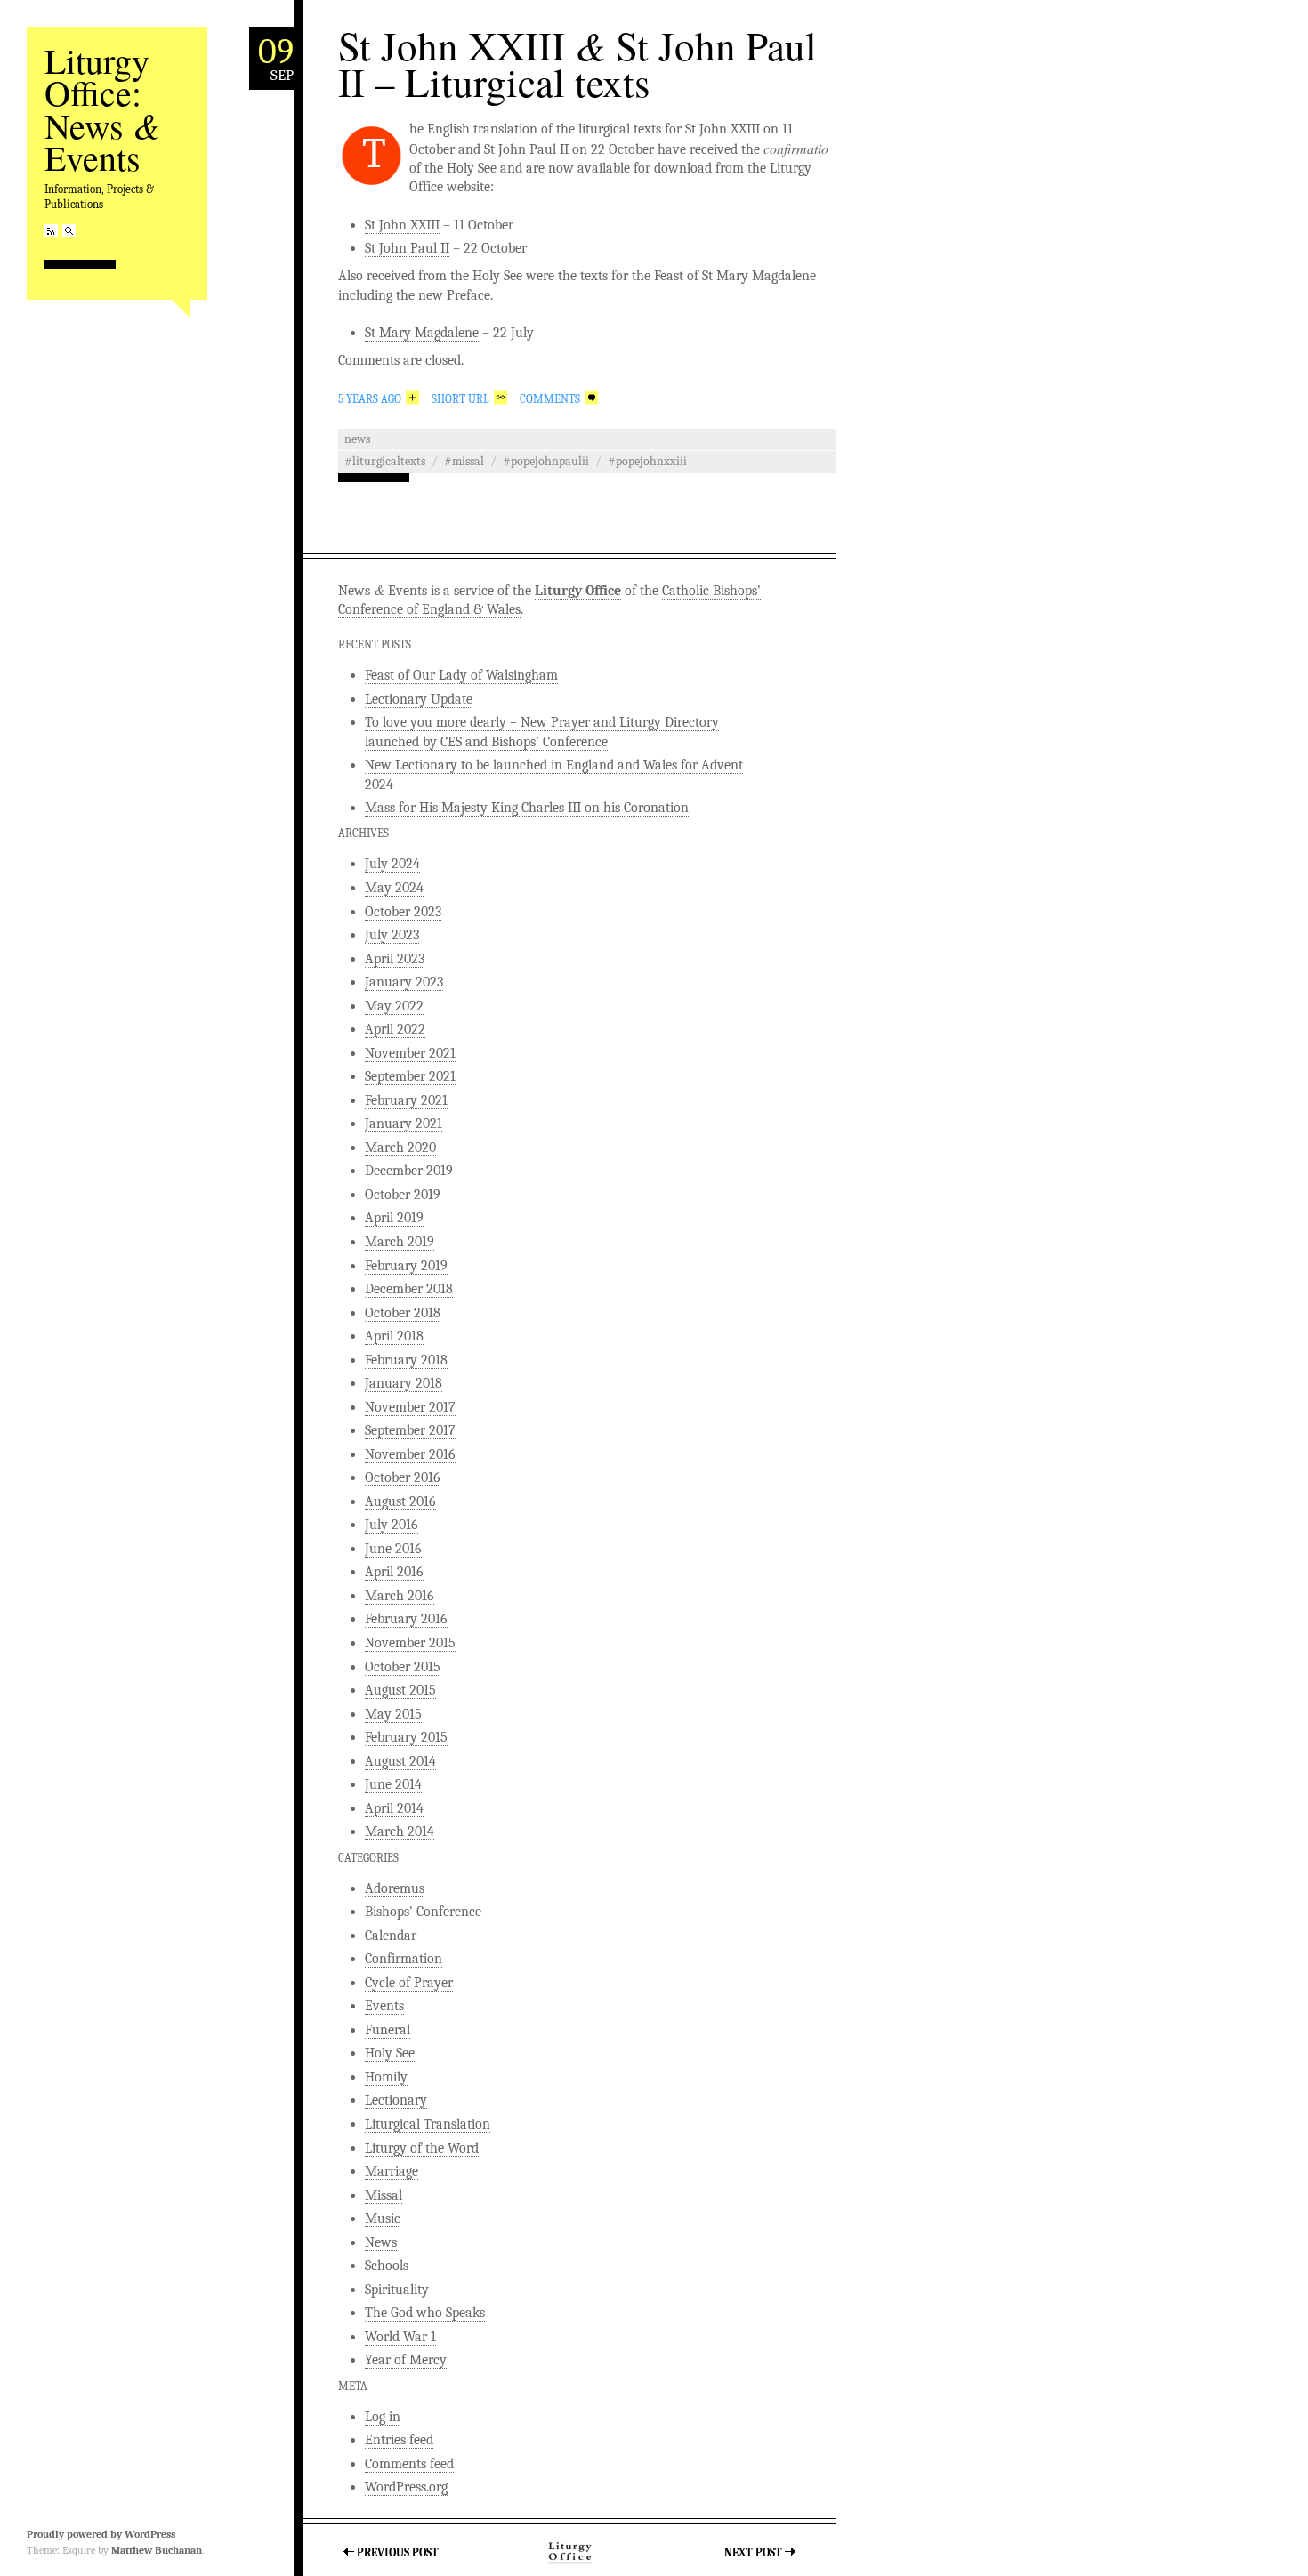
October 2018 (403, 1313)
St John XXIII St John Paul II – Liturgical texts (577, 64)
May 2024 (394, 888)
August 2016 (400, 1501)
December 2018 (409, 1289)
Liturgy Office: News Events (102, 109)
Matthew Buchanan (157, 2550)
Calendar (391, 1936)
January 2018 (404, 1383)
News (357, 439)
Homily (386, 2077)
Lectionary (396, 2100)
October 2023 (403, 912)
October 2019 (403, 1195)
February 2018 (406, 1360)
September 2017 (410, 1430)
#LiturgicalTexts (385, 461)
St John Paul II (407, 248)
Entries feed (399, 2440)
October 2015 (403, 1667)
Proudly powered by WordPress (101, 2534)
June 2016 (393, 1549)
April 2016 (394, 1572)
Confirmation (404, 1959)
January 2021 (404, 1123)
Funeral (388, 2030)
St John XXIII (402, 225)
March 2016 (400, 1596)
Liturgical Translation (428, 2124)
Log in (383, 2417)
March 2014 (400, 1831)
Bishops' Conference (423, 1912)
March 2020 (400, 1147)
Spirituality (397, 2290)
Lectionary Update (419, 699)
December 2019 (409, 1171)
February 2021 (406, 1100)
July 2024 (392, 864)
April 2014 (394, 1808)
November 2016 (410, 1454)
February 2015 (406, 1737)
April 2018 (394, 1336)
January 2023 (404, 982)
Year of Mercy (406, 2360)
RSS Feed (51, 231)
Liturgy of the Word (422, 2148)
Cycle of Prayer (409, 1983)
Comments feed (409, 2464)
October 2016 (403, 1477)
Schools (387, 2266)
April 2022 (395, 1029)
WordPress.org (406, 2487)
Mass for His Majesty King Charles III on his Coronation (527, 808)
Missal (384, 2195)
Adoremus (395, 1888)
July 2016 (392, 1525)
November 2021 (410, 1053)
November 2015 (410, 1643)
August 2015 (400, 1690)
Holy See (390, 2053)
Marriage (392, 2171)
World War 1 (400, 2337)
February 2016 (406, 1619)
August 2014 (400, 1761)
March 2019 (400, 1242)
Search (69, 231)
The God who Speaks (425, 2313)
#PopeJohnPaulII (546, 461)
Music (383, 2218)
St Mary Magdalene (422, 333)
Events (384, 2006)
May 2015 (393, 1714)
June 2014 (393, 1784)
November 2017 (410, 1407)
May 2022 (394, 1006)
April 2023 (395, 959)
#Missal (464, 461)
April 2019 (394, 1218)
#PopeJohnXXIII (647, 461)
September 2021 (410, 1076)
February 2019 (406, 1266)
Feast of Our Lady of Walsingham (461, 675)
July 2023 (392, 935)
